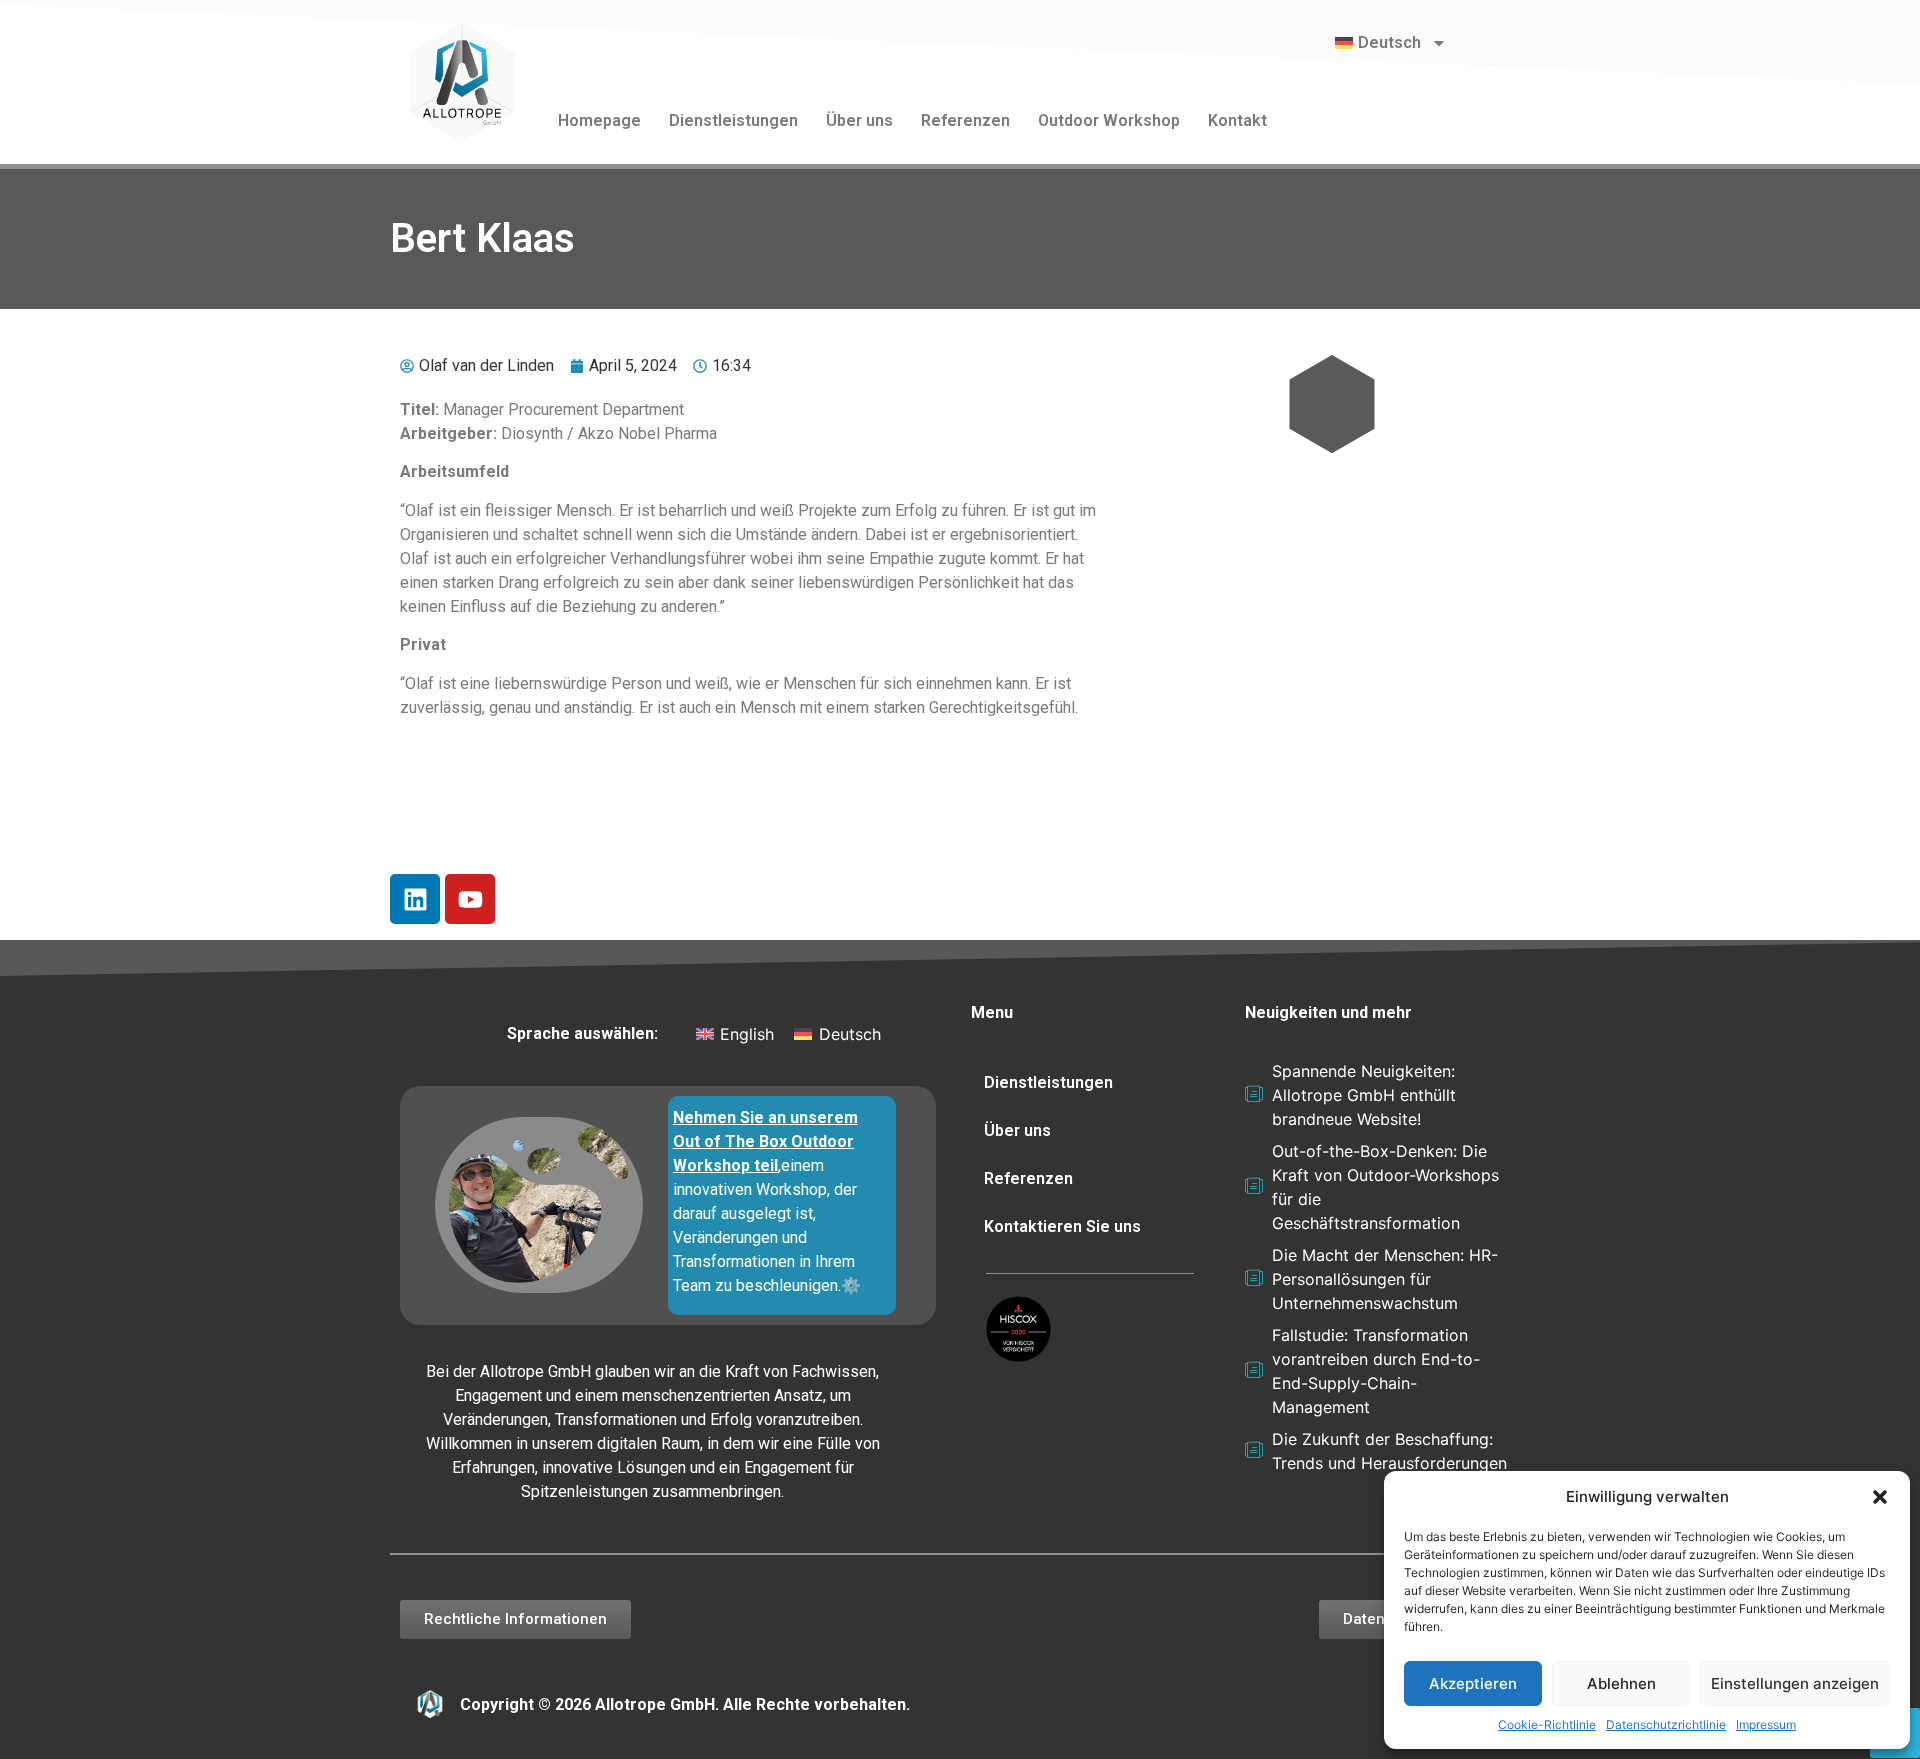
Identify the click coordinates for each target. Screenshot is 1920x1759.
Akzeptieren (1473, 1683)
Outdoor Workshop (1109, 120)
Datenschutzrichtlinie (1666, 1724)
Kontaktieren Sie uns (1062, 1226)
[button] (1880, 1497)
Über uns (859, 120)
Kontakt (1237, 120)
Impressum (1766, 1724)
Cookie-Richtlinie (1547, 1724)
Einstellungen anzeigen (1795, 1683)
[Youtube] (470, 899)
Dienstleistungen (733, 120)
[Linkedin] (415, 899)
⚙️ (851, 1285)
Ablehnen (1621, 1683)
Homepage (599, 120)
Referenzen (965, 120)
